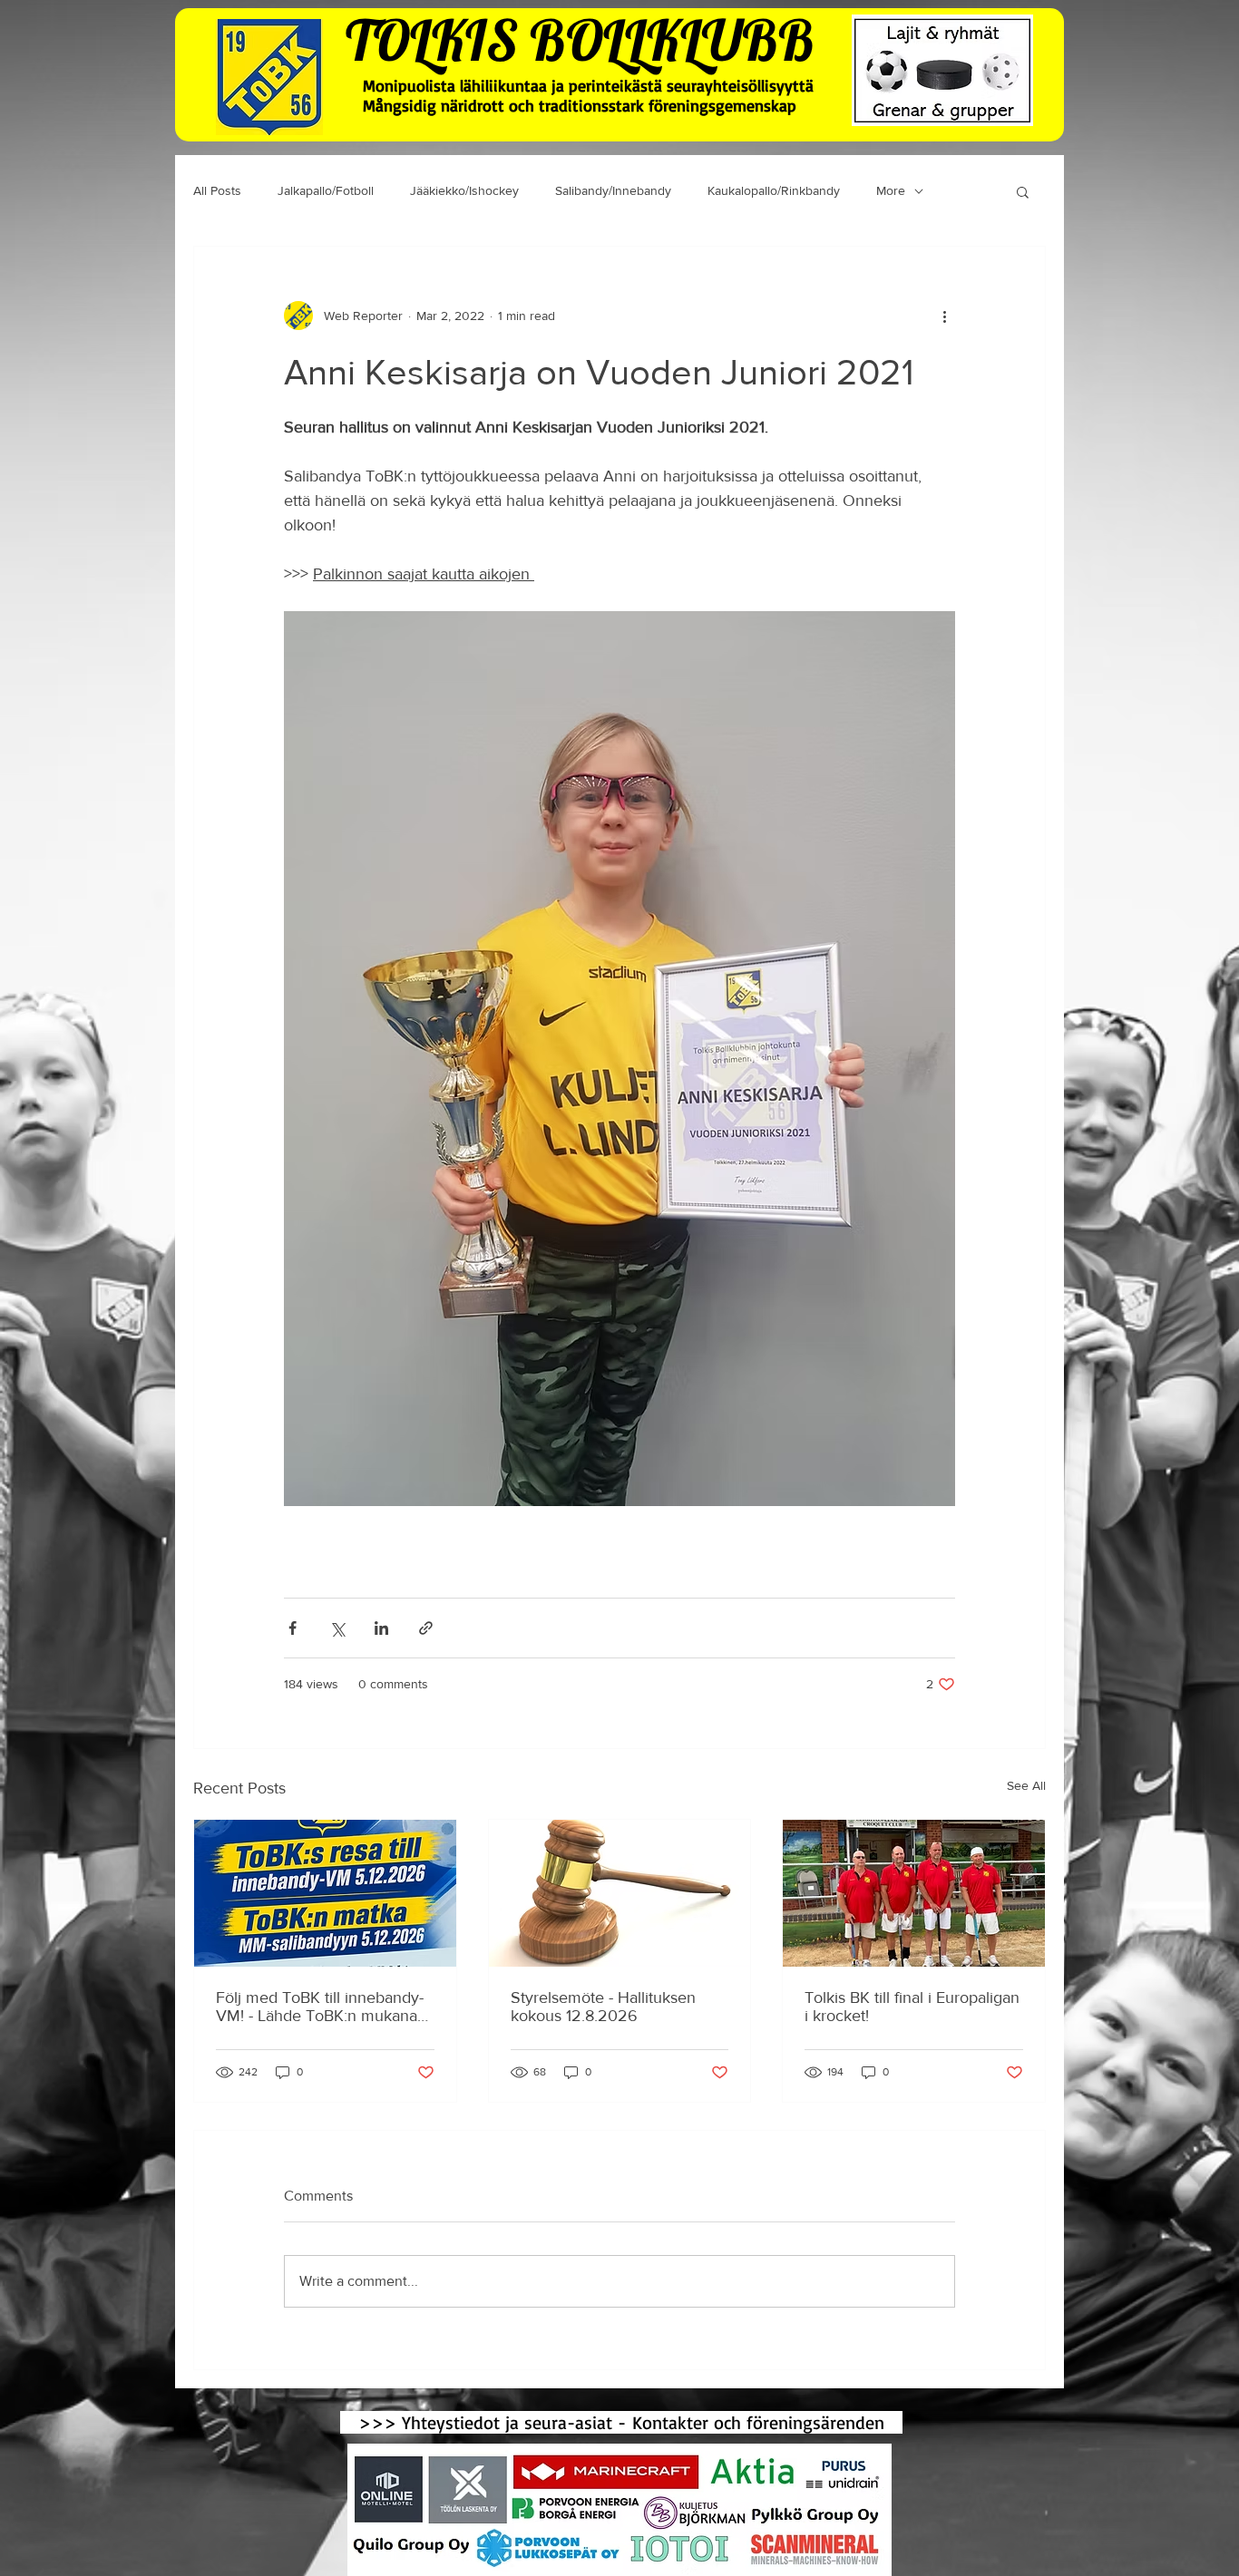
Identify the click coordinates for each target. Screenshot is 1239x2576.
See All (1026, 1785)
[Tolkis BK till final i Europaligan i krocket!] (914, 1893)
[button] (1023, 191)
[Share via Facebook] (293, 1628)
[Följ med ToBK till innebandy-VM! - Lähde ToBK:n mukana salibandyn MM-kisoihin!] (325, 1893)
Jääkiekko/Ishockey (464, 190)
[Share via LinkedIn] (381, 1628)
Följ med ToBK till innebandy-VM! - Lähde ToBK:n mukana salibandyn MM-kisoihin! (320, 2007)
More (891, 190)
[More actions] (944, 316)
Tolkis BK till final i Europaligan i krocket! (912, 2007)
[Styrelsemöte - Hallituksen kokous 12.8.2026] (620, 1893)
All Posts (217, 190)
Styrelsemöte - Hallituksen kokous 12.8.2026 (603, 2007)
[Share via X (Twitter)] (337, 1628)
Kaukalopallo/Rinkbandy (774, 190)
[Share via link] (426, 1628)
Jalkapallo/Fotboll (326, 190)
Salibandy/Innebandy (613, 190)
